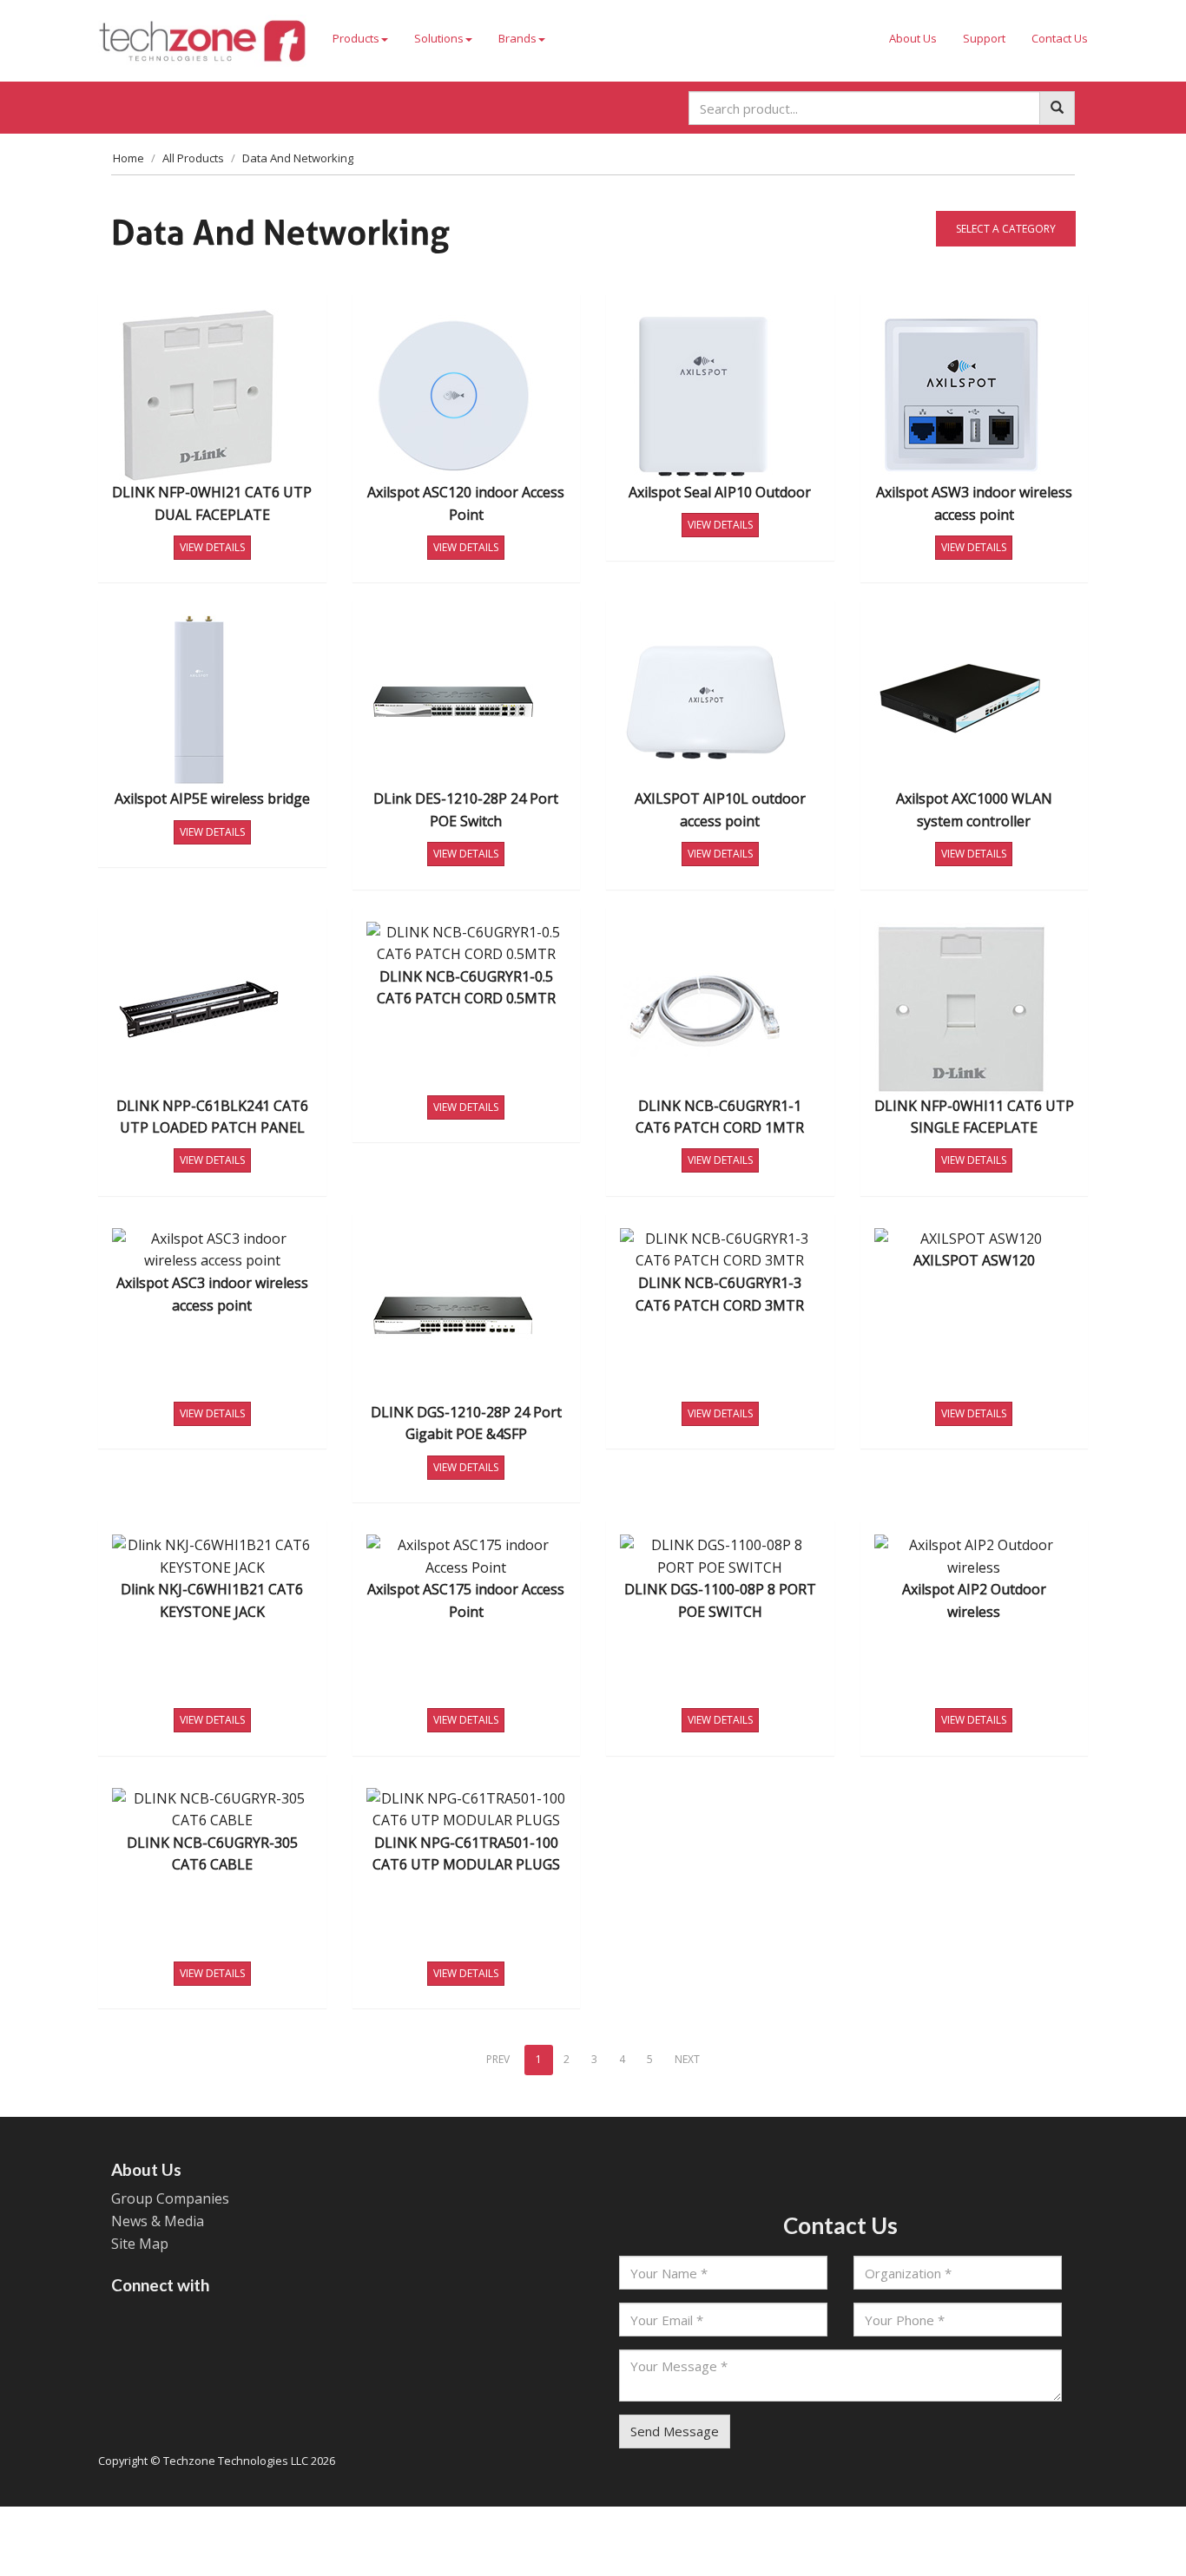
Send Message (675, 2431)
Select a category (1006, 229)
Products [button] (356, 38)
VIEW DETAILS (212, 547)
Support (984, 38)
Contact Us (1060, 38)
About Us (913, 38)
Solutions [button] (439, 38)
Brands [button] (517, 38)
